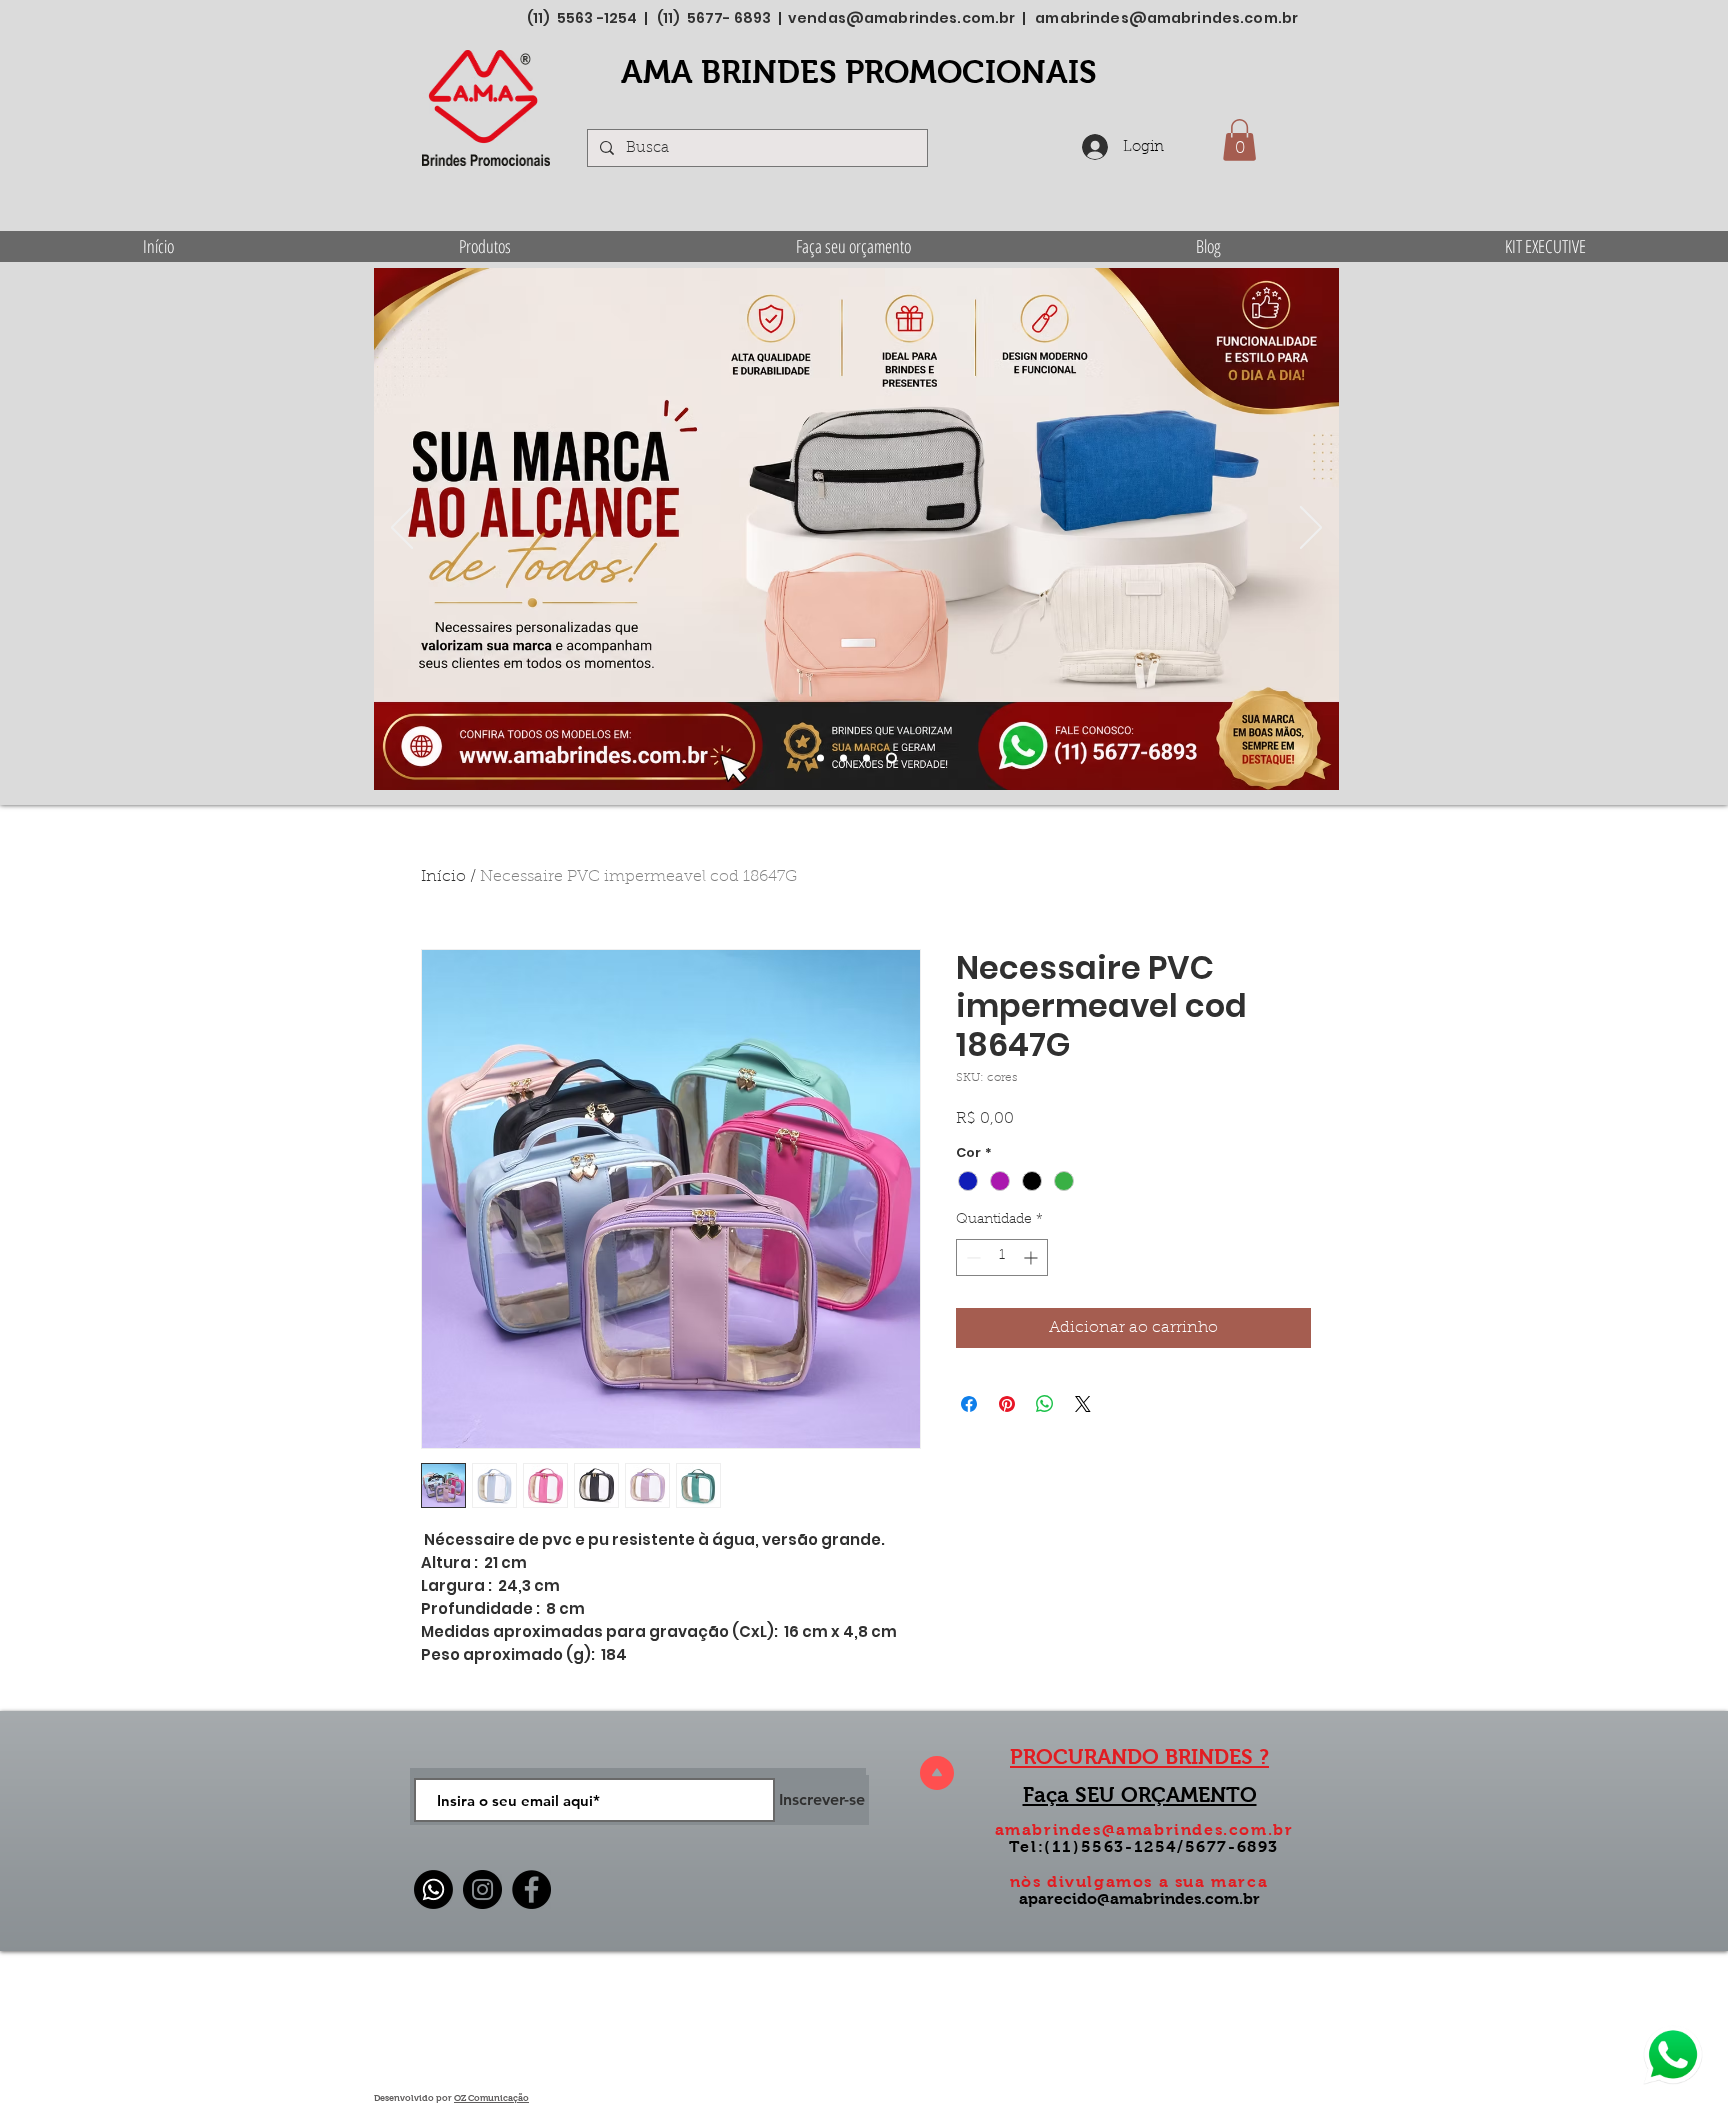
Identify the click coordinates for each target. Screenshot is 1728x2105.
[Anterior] (402, 529)
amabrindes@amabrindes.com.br (1166, 18)
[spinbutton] (1002, 1257)
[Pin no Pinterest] (1007, 1404)
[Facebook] (531, 1889)
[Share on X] (1083, 1404)
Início (443, 877)
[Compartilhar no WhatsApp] (1045, 1404)
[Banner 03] (866, 758)
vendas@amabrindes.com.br (901, 18)
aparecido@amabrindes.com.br (1139, 1898)
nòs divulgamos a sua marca (1139, 1881)
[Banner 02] (843, 758)
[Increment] (1032, 1257)
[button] (1239, 140)
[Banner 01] (820, 758)
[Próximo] (1311, 529)
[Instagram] (482, 1889)
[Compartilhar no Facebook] (969, 1404)
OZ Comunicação (491, 2098)
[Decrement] (971, 1257)
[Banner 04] (891, 758)
